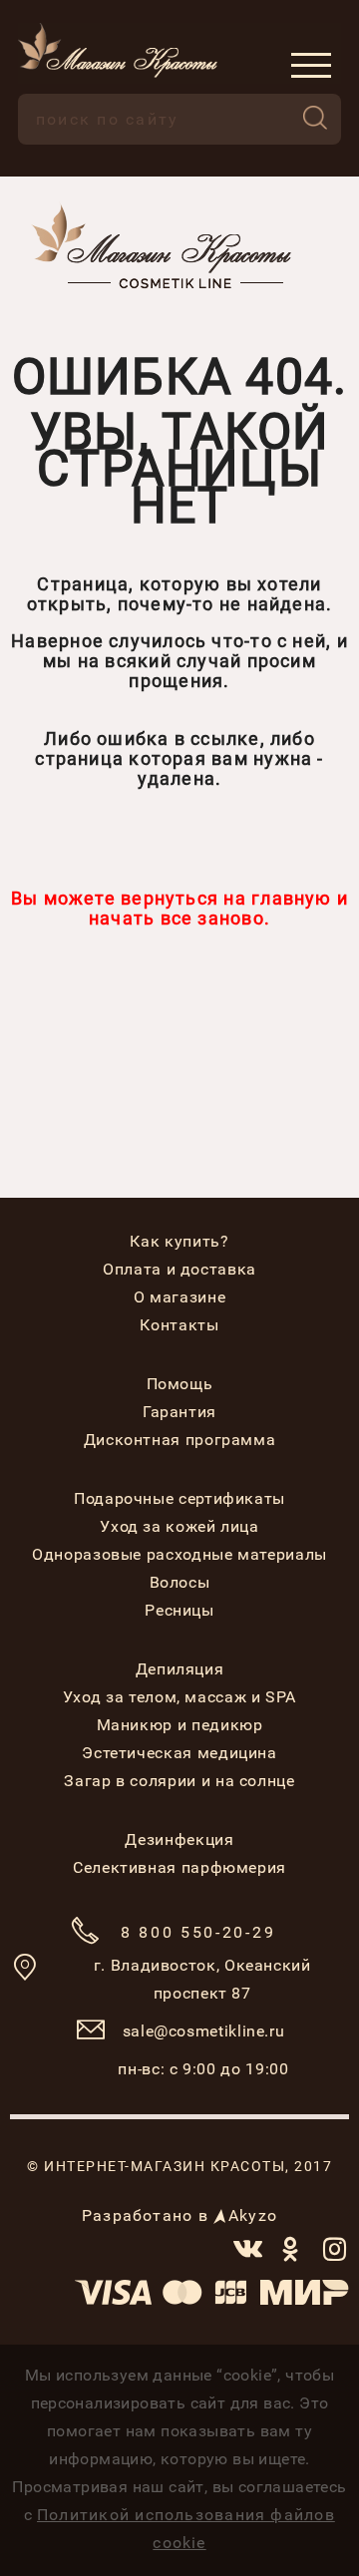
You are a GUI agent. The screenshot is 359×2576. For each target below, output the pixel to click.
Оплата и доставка (179, 1269)
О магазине (179, 1297)
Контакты (179, 1325)
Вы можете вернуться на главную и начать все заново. (179, 908)
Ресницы (179, 1610)
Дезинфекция (179, 1840)
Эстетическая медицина (179, 1753)
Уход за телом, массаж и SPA (179, 1697)
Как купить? (179, 1241)
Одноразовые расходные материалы (179, 1554)
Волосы (180, 1582)
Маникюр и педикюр (180, 1725)
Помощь (180, 1384)
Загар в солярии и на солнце (179, 1781)
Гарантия (179, 1412)
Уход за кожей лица (179, 1526)
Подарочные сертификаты (179, 1498)
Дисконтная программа (180, 1440)
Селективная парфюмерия (179, 1867)
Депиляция (180, 1669)
